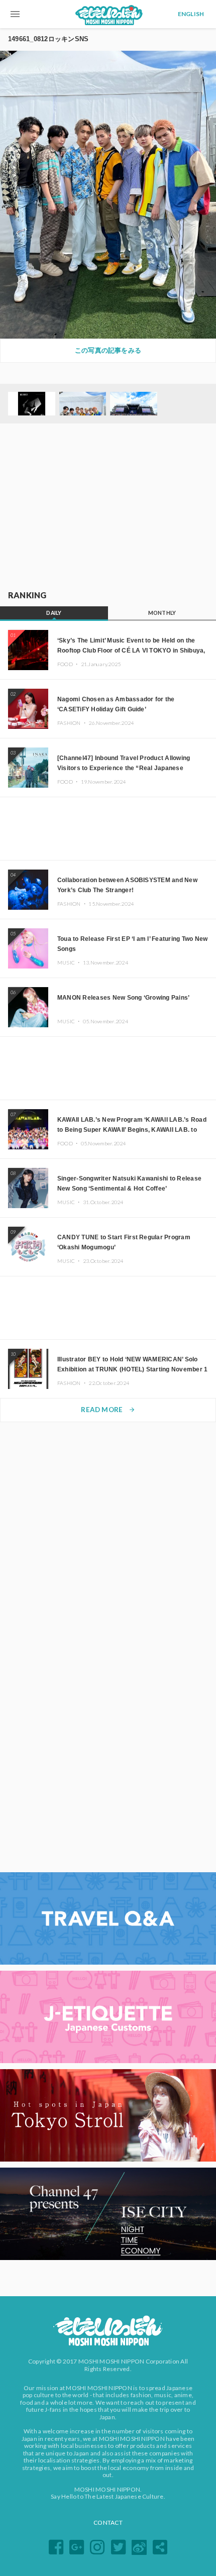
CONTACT (108, 2523)
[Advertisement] (108, 507)
